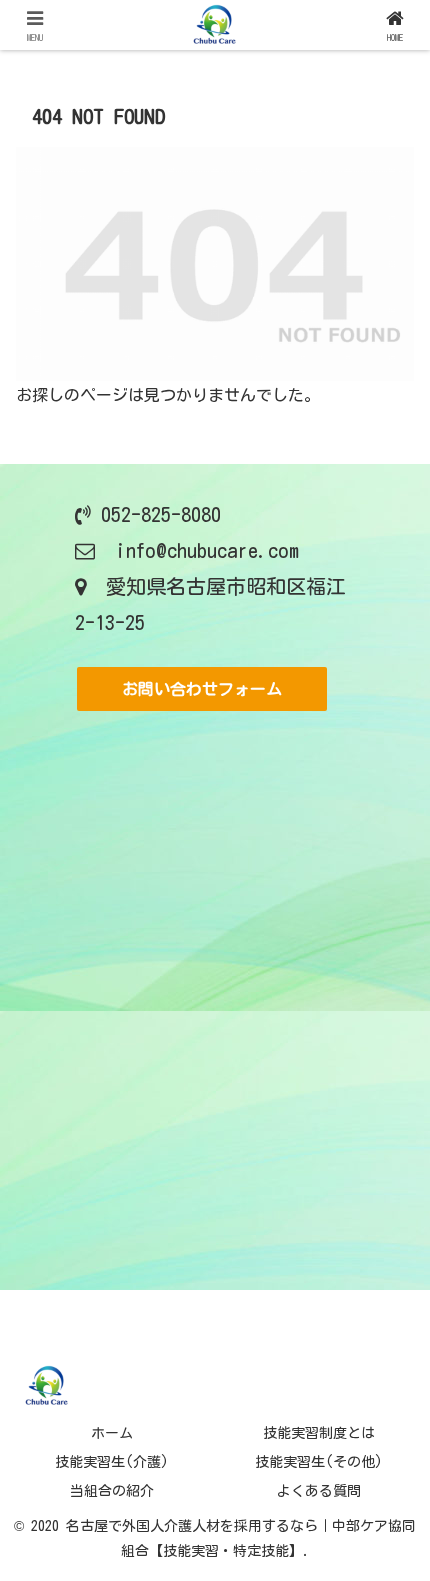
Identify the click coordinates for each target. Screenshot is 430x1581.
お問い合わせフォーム (202, 689)
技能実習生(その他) (319, 1462)
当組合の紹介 (112, 1491)
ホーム (112, 1433)
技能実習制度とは (319, 1433)
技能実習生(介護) (112, 1462)
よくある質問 (319, 1491)
